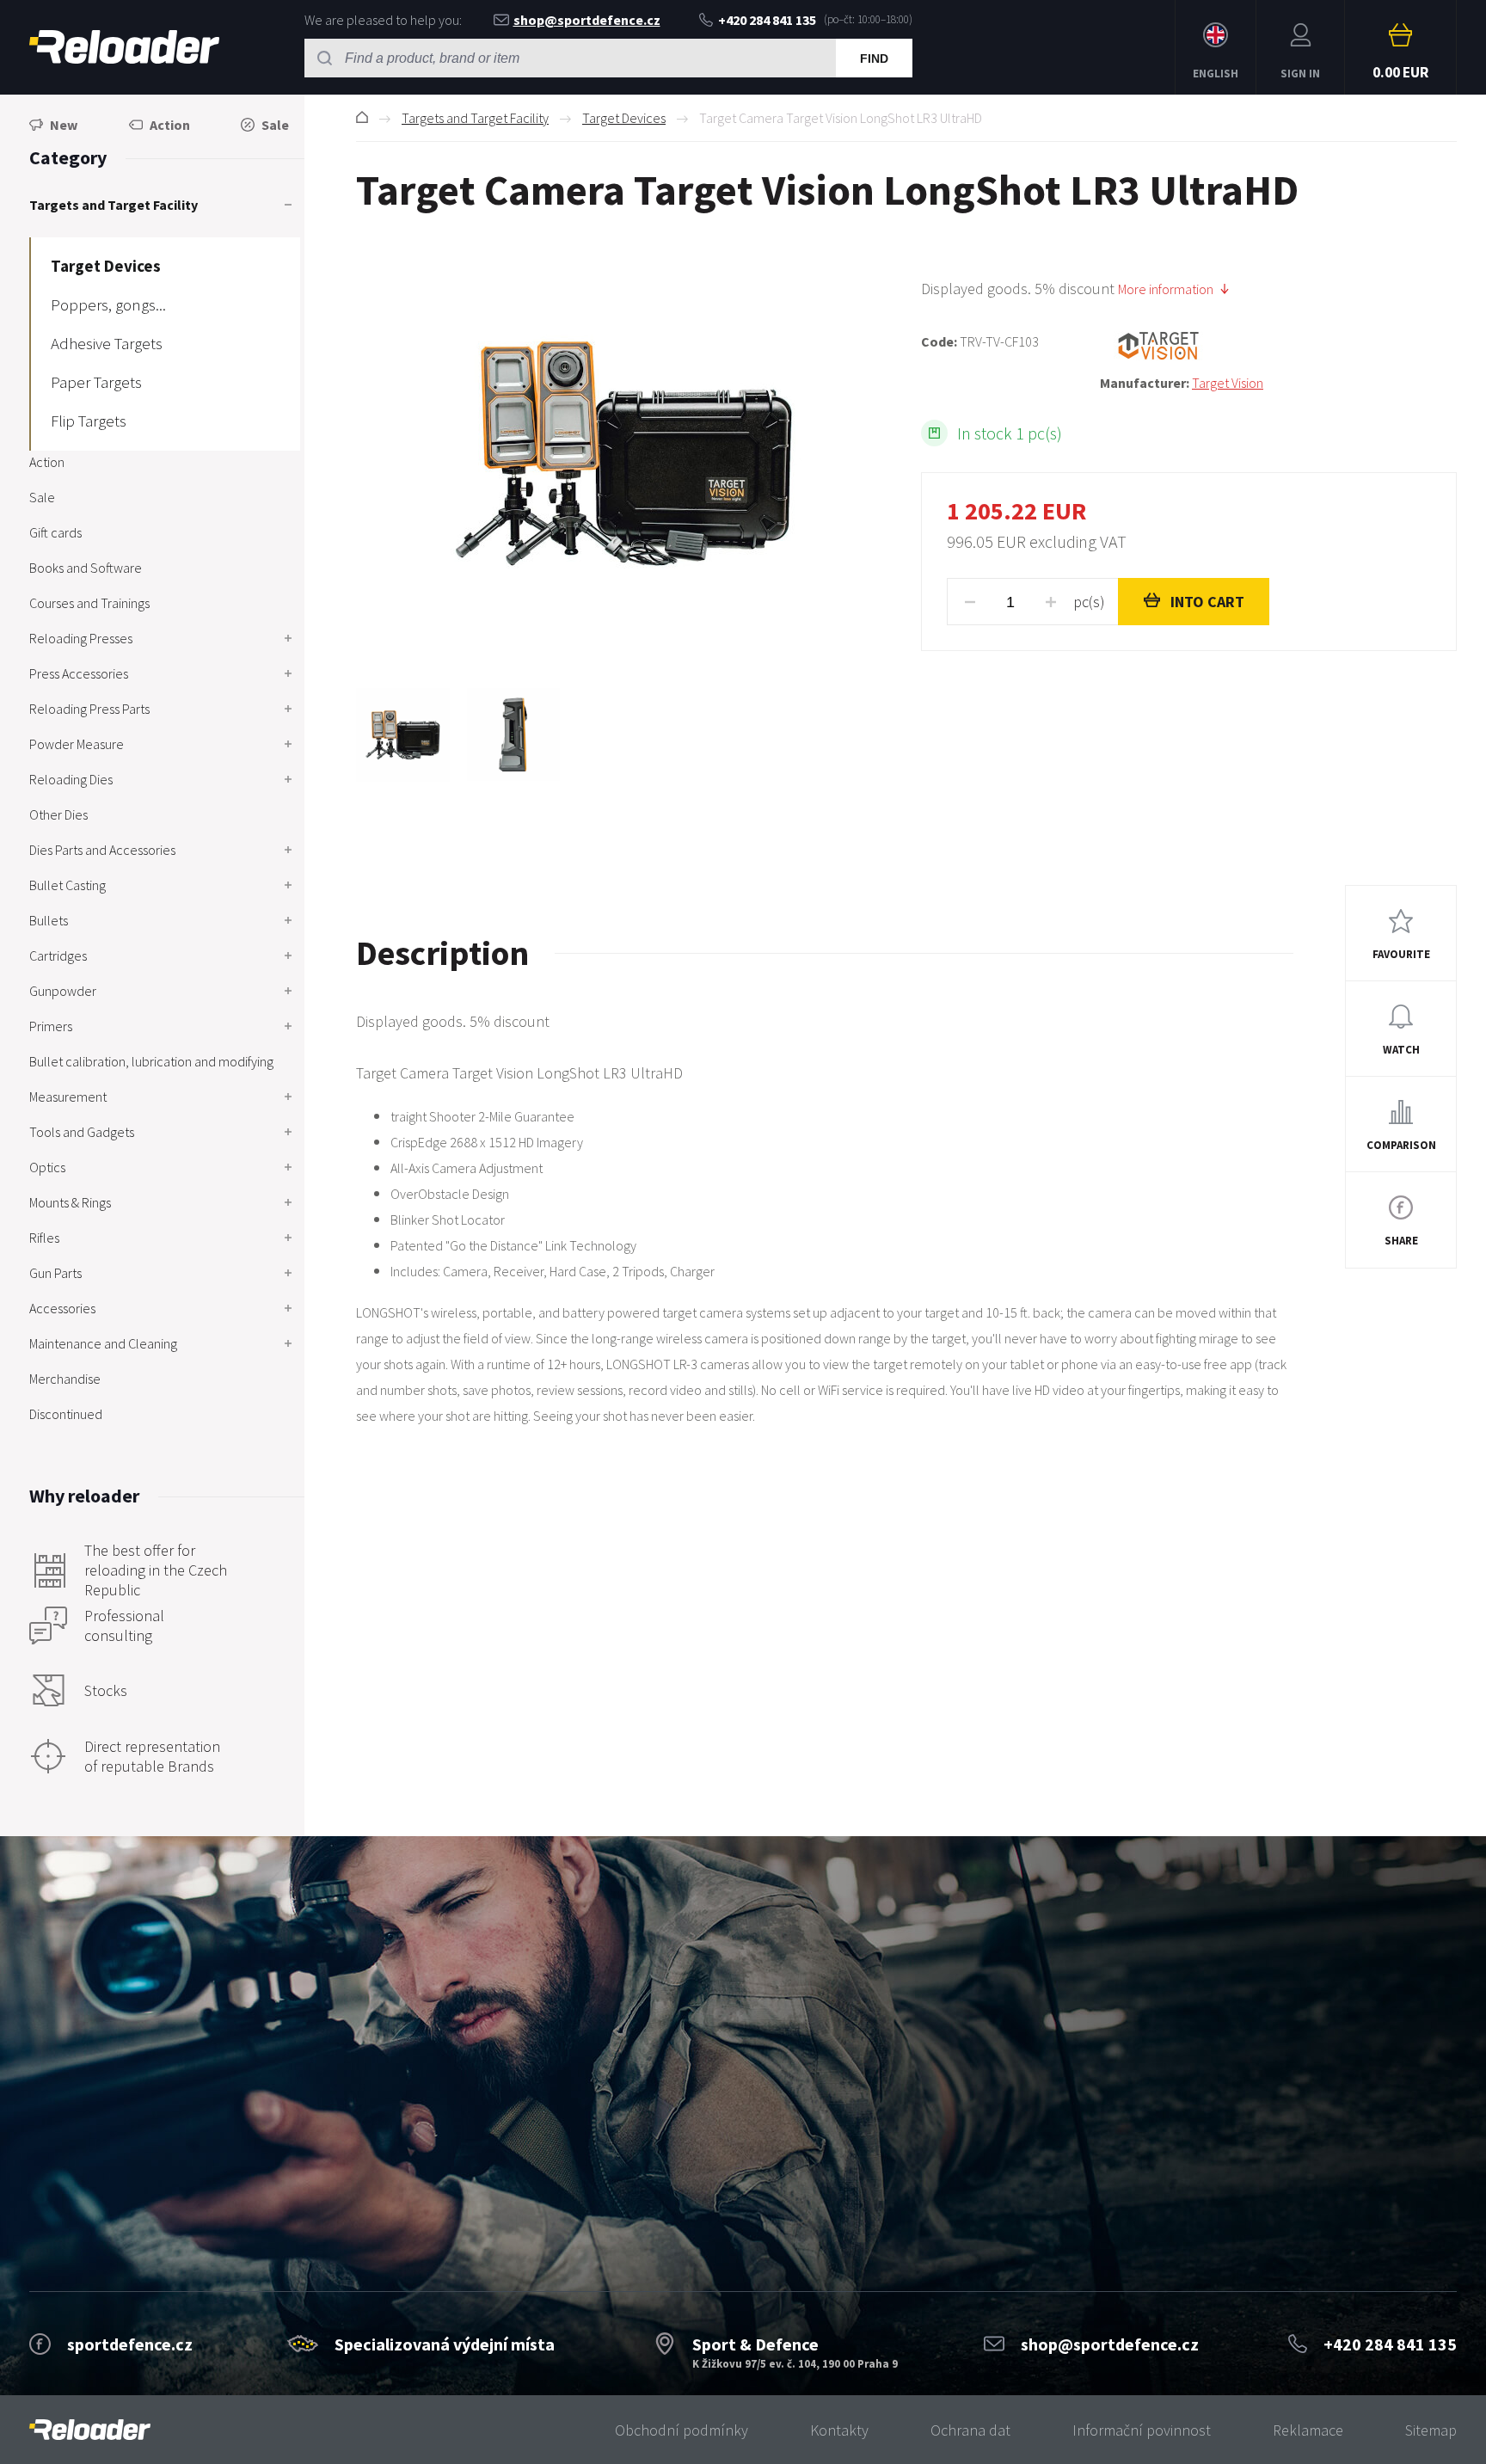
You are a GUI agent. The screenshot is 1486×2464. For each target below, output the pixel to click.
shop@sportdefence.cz (587, 20)
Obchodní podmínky (682, 2430)
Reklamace (1308, 2430)
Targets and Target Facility (475, 118)
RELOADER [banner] (124, 47)
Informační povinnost (1142, 2430)
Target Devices (624, 118)
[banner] (90, 2430)
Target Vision (1228, 383)
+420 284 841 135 (767, 20)
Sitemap (1431, 2430)
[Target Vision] (1278, 346)
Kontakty (839, 2430)
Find (874, 58)
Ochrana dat (970, 2430)
